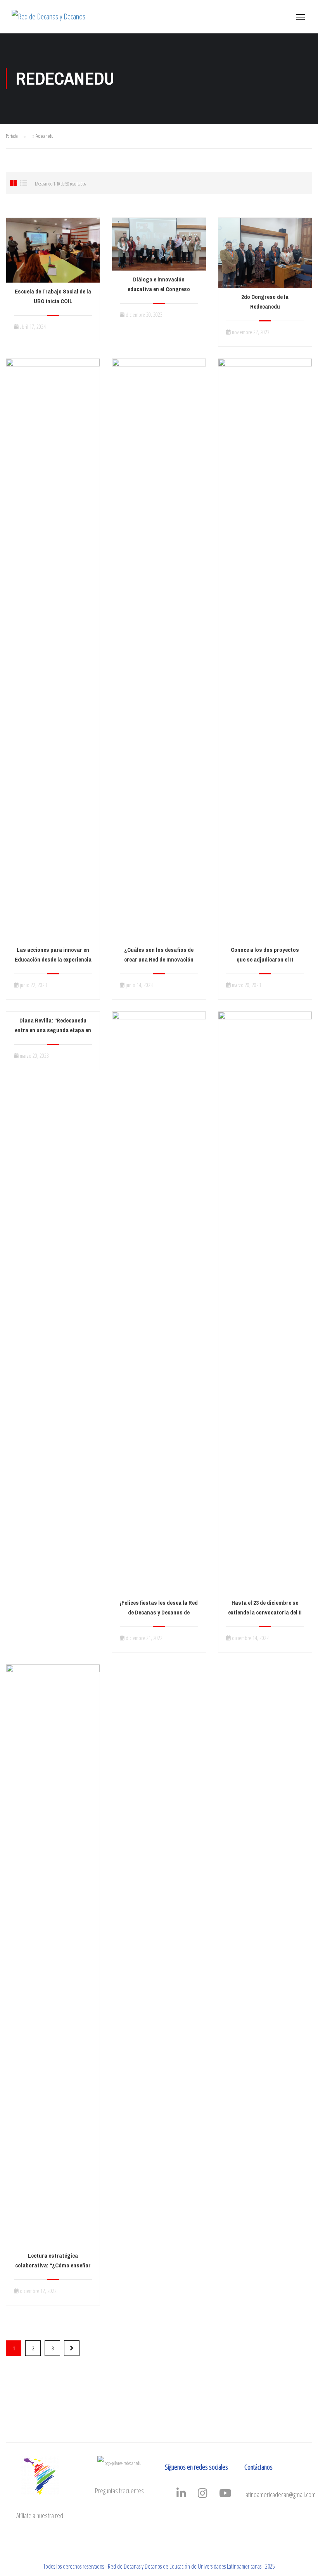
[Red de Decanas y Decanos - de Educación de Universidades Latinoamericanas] (50, 21)
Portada (12, 136)
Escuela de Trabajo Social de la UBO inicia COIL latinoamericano (53, 301)
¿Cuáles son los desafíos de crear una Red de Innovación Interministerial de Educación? (159, 960)
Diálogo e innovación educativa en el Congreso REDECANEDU (159, 289)
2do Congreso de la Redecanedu (265, 302)
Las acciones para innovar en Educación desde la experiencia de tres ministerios (53, 960)
